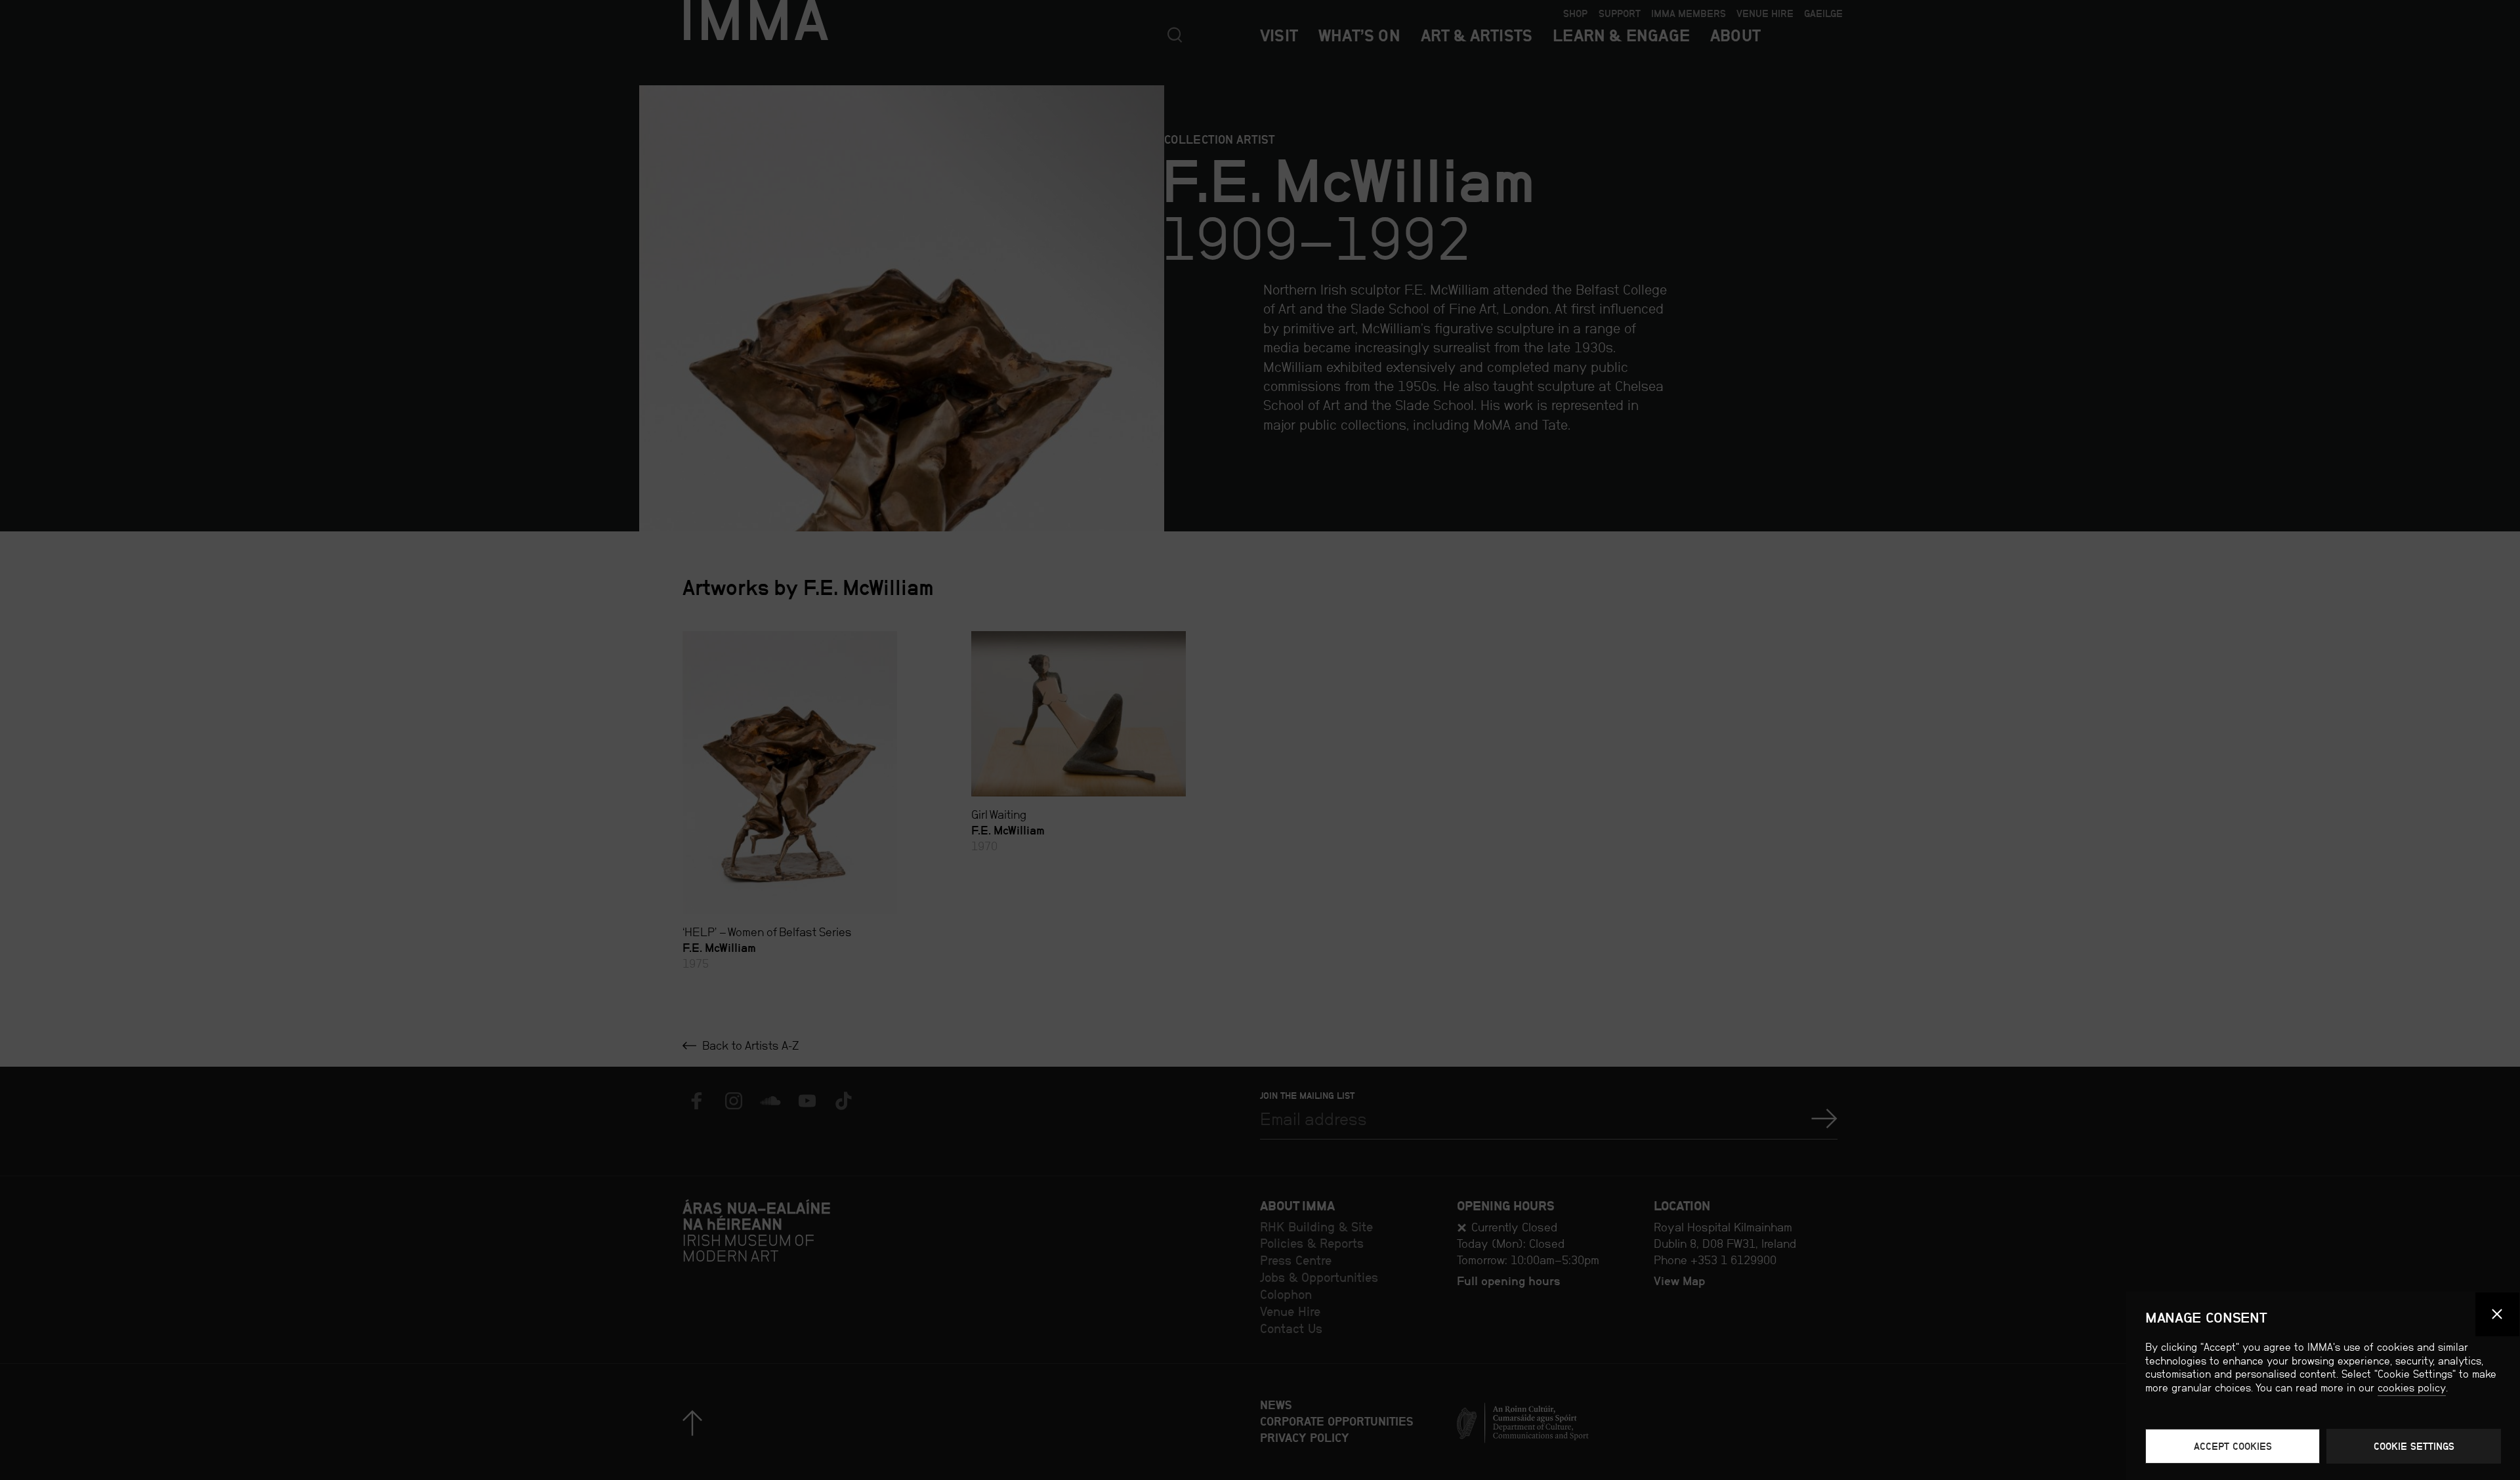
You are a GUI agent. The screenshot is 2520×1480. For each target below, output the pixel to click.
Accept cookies (2233, 1446)
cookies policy (2412, 1388)
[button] (2498, 1315)
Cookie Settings (2414, 1446)
